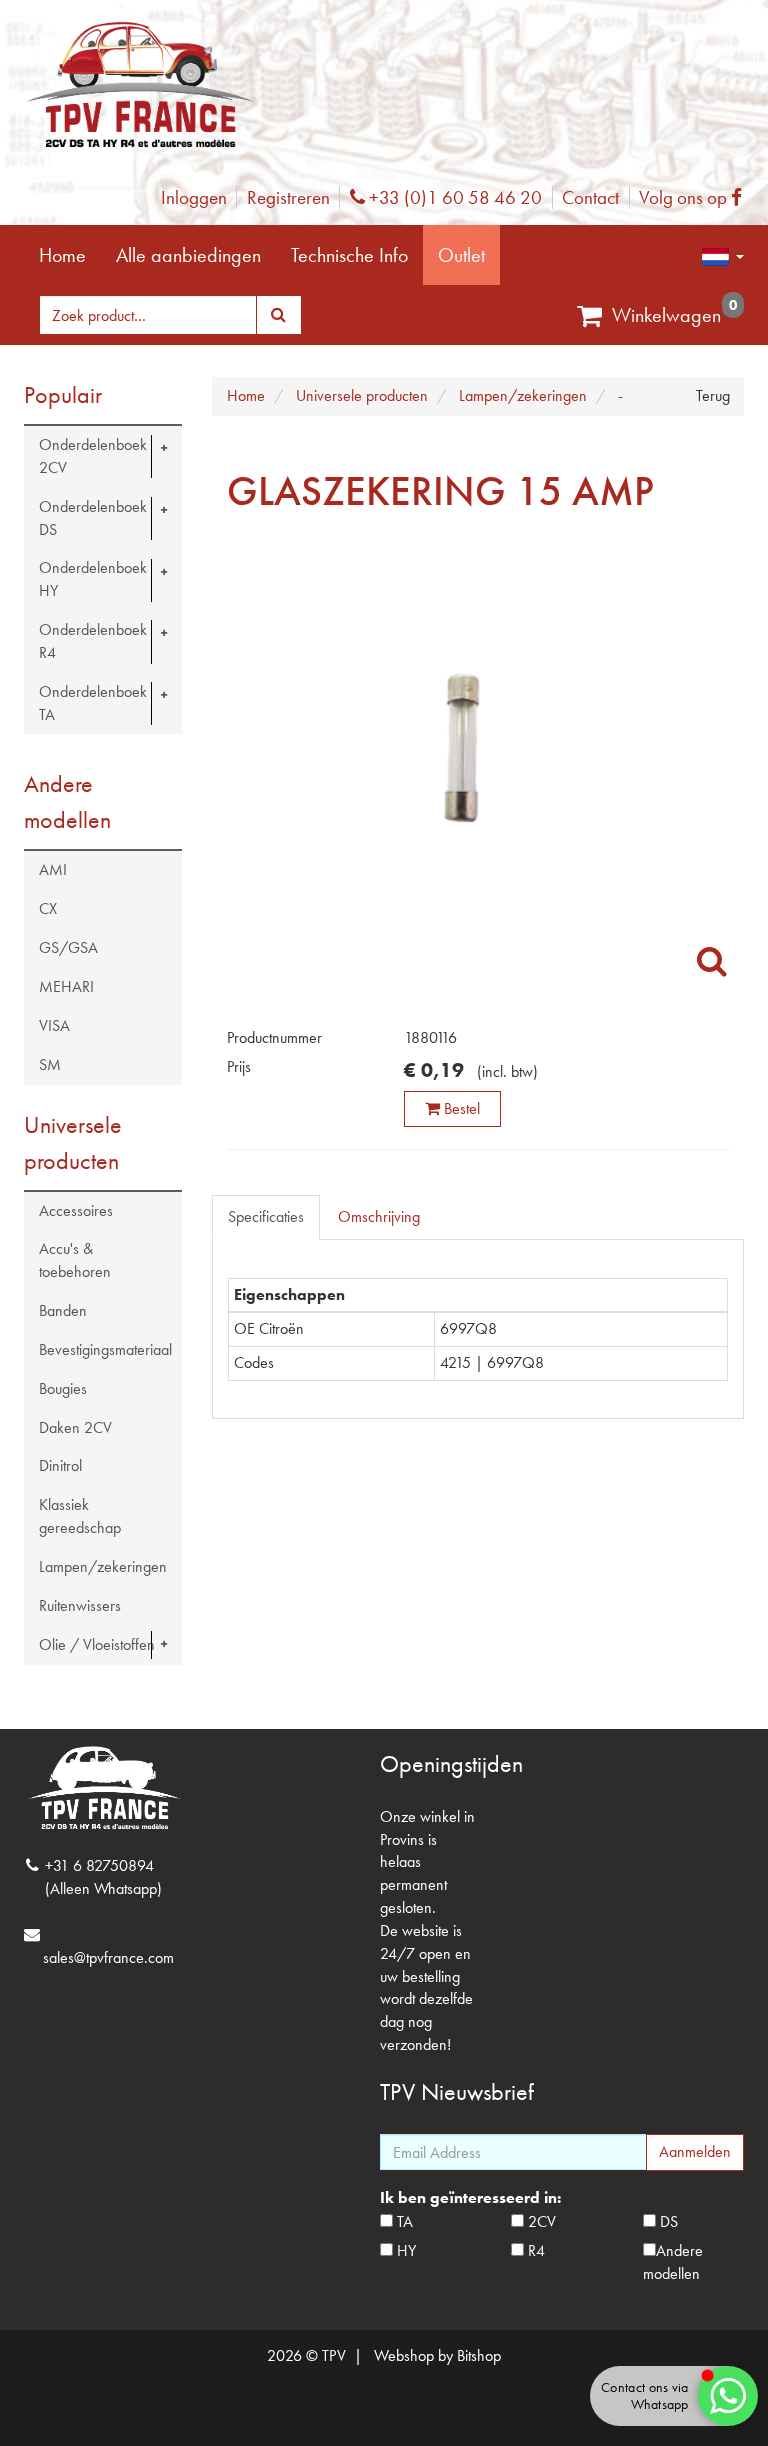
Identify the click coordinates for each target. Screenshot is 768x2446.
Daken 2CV (75, 1427)
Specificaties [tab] (266, 1216)
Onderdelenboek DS (93, 518)
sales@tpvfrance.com (108, 1957)
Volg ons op (695, 197)
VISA (54, 1025)
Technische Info (349, 255)
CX (48, 908)
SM (50, 1064)
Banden (63, 1310)
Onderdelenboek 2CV (93, 456)
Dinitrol (60, 1465)
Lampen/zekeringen (103, 1566)
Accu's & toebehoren (75, 1260)
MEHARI (66, 986)
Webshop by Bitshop (437, 2355)
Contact (590, 197)
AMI (53, 869)
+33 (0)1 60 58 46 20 (453, 197)
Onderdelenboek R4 (93, 641)
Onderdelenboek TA (93, 703)
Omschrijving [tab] (379, 1216)
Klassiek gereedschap (80, 1516)
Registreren (288, 197)
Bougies (63, 1388)
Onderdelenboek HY (93, 579)
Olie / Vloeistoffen (97, 1644)
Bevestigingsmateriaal (105, 1349)
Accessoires (76, 1210)
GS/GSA (68, 947)
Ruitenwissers (80, 1605)
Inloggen (194, 197)
